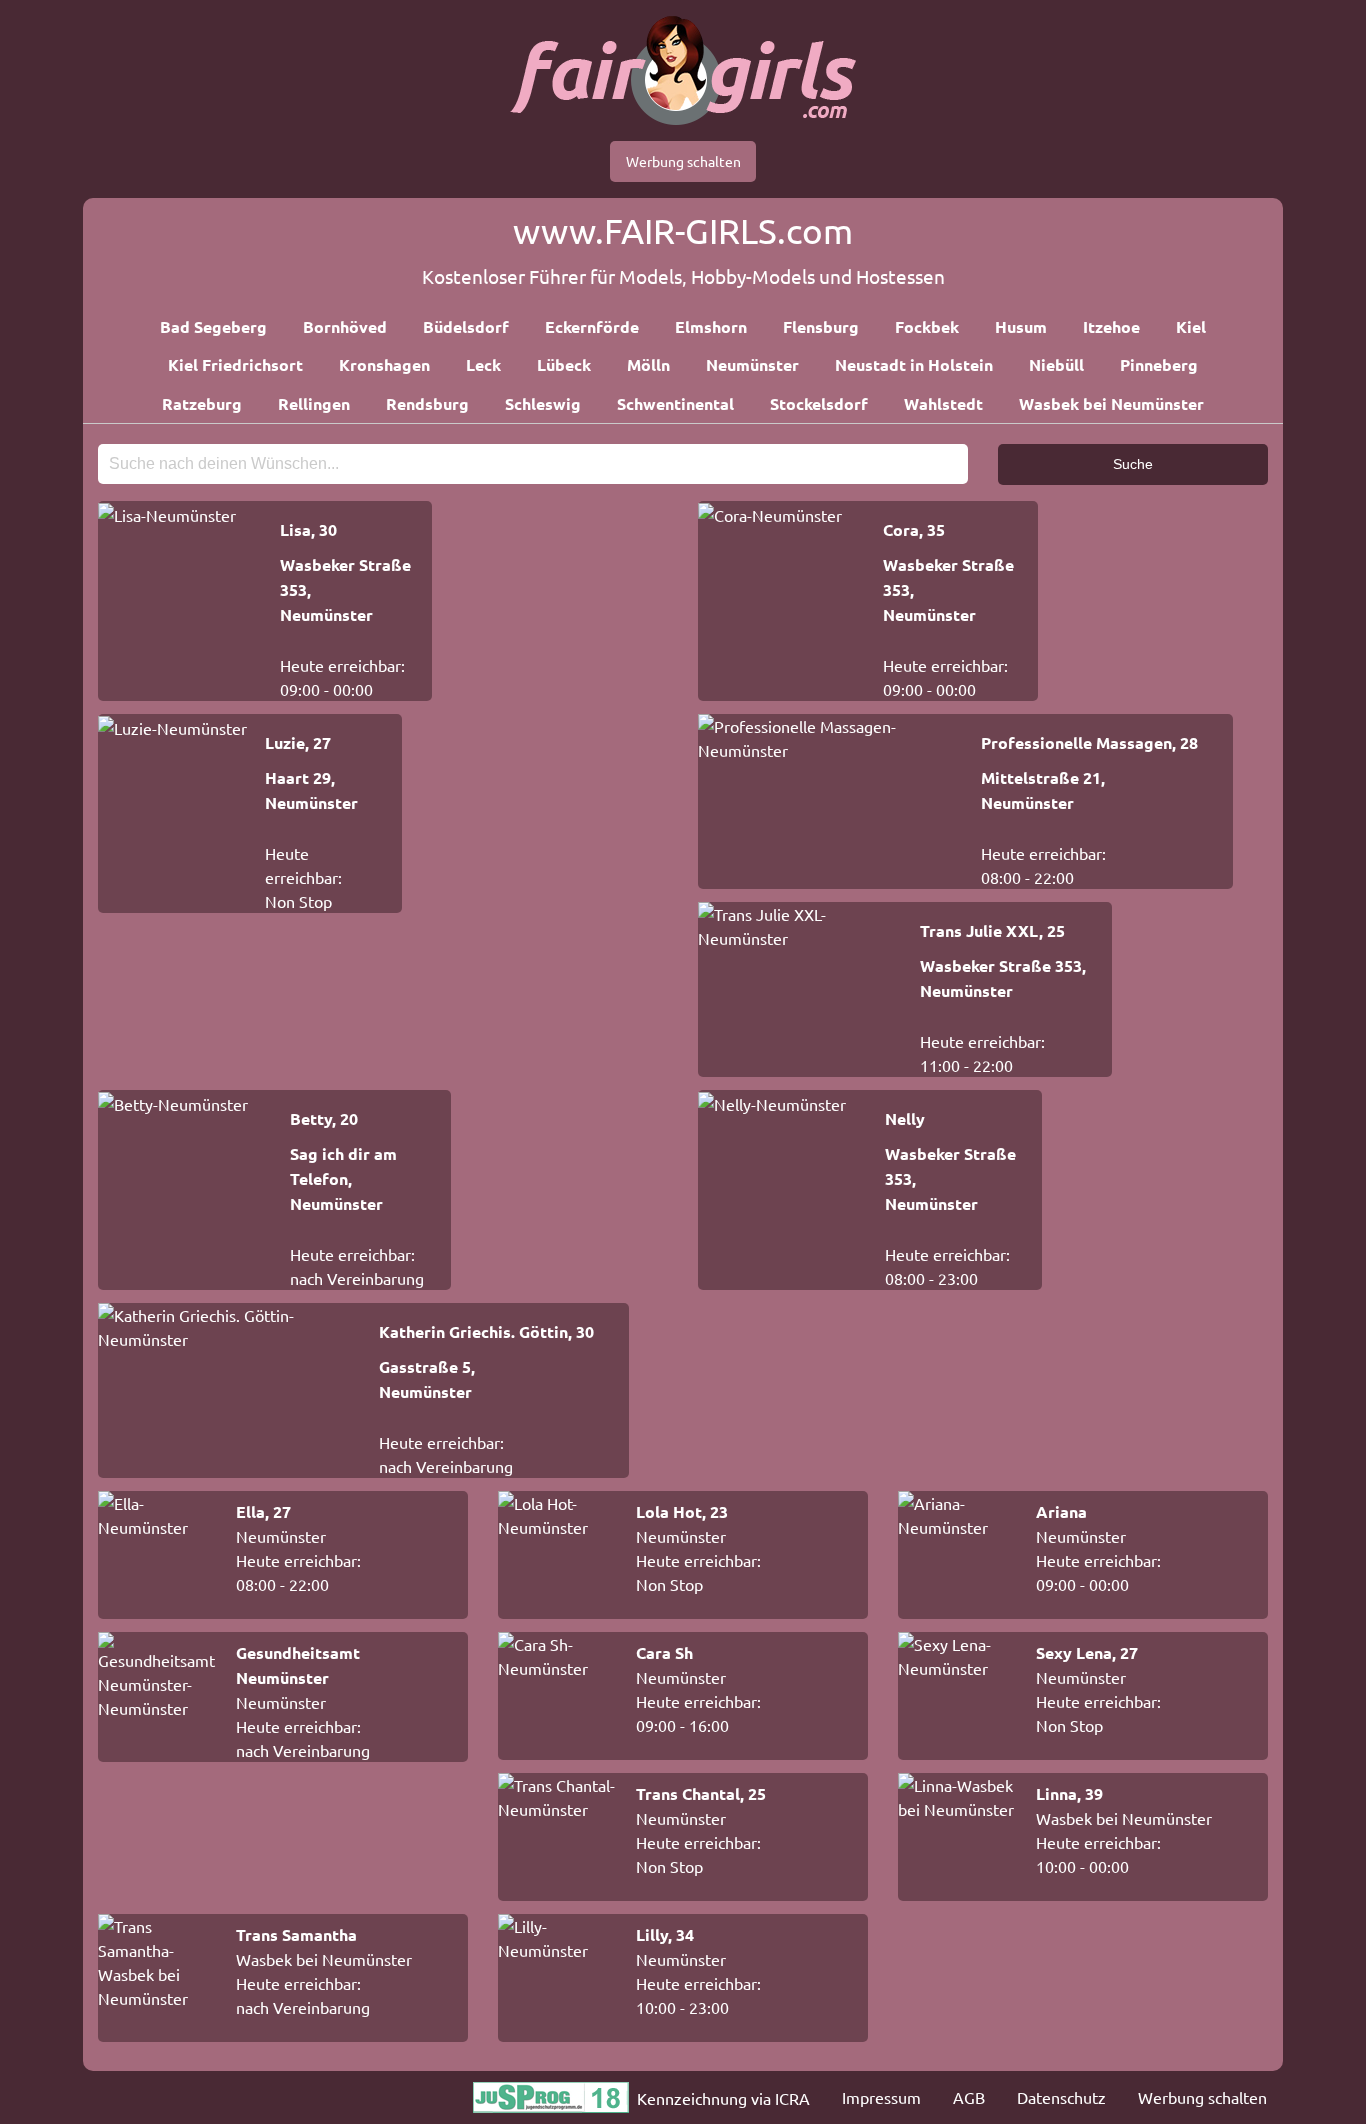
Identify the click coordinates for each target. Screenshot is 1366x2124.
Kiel (1191, 326)
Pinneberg (1159, 364)
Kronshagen (384, 364)
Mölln (648, 364)
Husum (1021, 326)
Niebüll (1056, 364)
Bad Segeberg (213, 326)
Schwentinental (675, 403)
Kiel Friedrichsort (235, 364)
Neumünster (752, 364)
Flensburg (821, 326)
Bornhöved (345, 326)
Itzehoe (1111, 326)
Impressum (881, 2097)
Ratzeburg (202, 403)
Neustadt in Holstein (914, 364)
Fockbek (927, 326)
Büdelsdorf (466, 326)
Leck (483, 364)
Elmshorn (711, 326)
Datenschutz (1061, 2097)
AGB (969, 2097)
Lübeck (564, 364)
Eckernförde (592, 326)
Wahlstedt (943, 403)
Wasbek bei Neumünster (1111, 403)
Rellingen (314, 403)
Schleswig (543, 403)
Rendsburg (427, 403)
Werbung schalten (683, 161)
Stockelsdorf (819, 403)
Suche (1133, 464)
